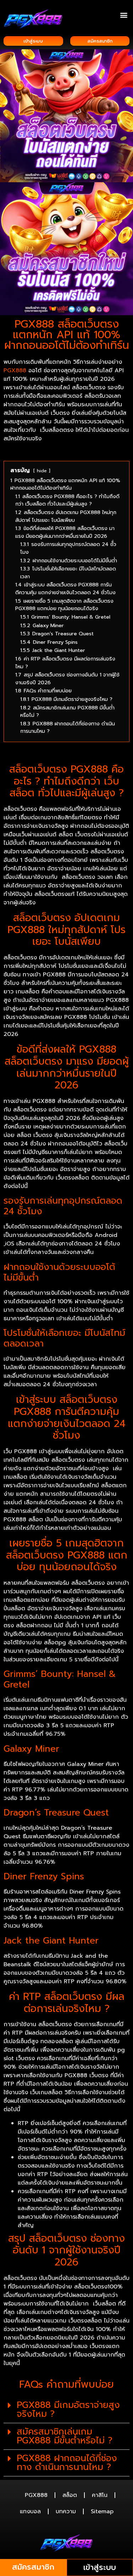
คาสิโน (100, 2495)
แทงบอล (30, 2511)
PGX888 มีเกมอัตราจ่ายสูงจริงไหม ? (68, 2410)
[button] (124, 15)
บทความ (66, 2511)
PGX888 (15, 370)
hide (42, 471)
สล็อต (70, 2495)
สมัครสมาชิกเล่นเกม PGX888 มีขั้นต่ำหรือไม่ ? (65, 2436)
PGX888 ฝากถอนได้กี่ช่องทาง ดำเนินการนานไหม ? (67, 2463)
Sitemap (102, 2511)
